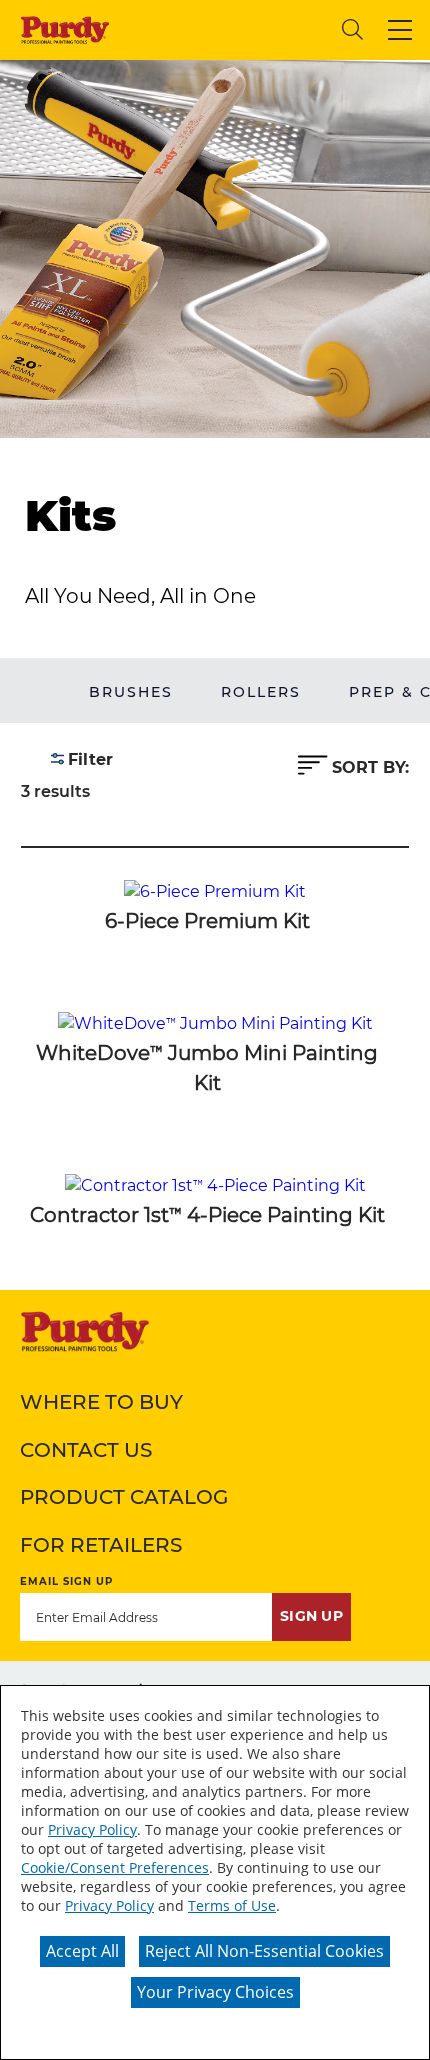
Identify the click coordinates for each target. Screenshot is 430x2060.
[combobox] (226, 29)
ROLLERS (261, 692)
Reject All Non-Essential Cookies (264, 1951)
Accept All (82, 1951)
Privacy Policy (92, 1829)
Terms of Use (232, 1905)
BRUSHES (131, 692)
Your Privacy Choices (215, 1992)
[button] (400, 30)
